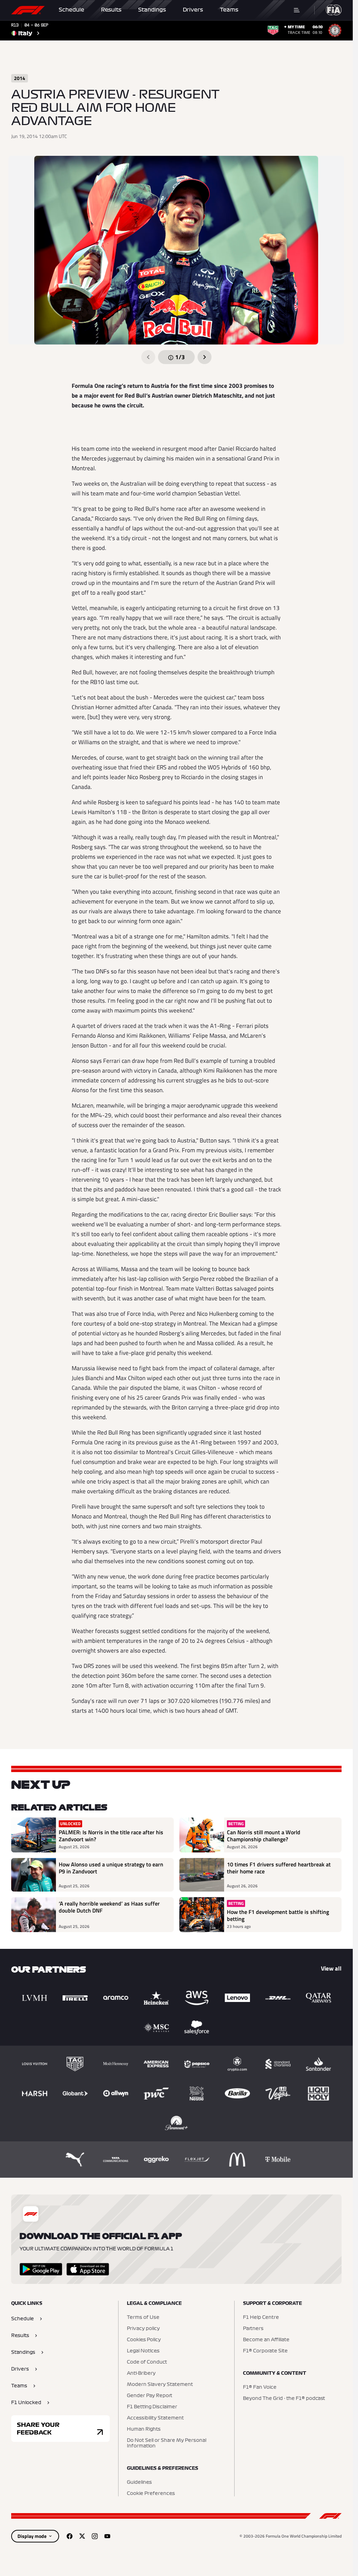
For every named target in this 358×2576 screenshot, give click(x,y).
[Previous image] (148, 357)
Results (111, 10)
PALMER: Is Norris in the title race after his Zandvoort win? (111, 1836)
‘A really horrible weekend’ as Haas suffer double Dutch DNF (109, 1907)
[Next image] (205, 357)
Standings (152, 10)
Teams (229, 10)
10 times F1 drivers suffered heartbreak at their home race (279, 1868)
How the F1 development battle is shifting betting (278, 1915)
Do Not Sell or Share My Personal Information (167, 2443)
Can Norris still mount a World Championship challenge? (264, 1836)
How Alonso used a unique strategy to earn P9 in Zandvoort (111, 1868)
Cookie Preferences (151, 2494)
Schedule (71, 10)
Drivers (193, 10)
